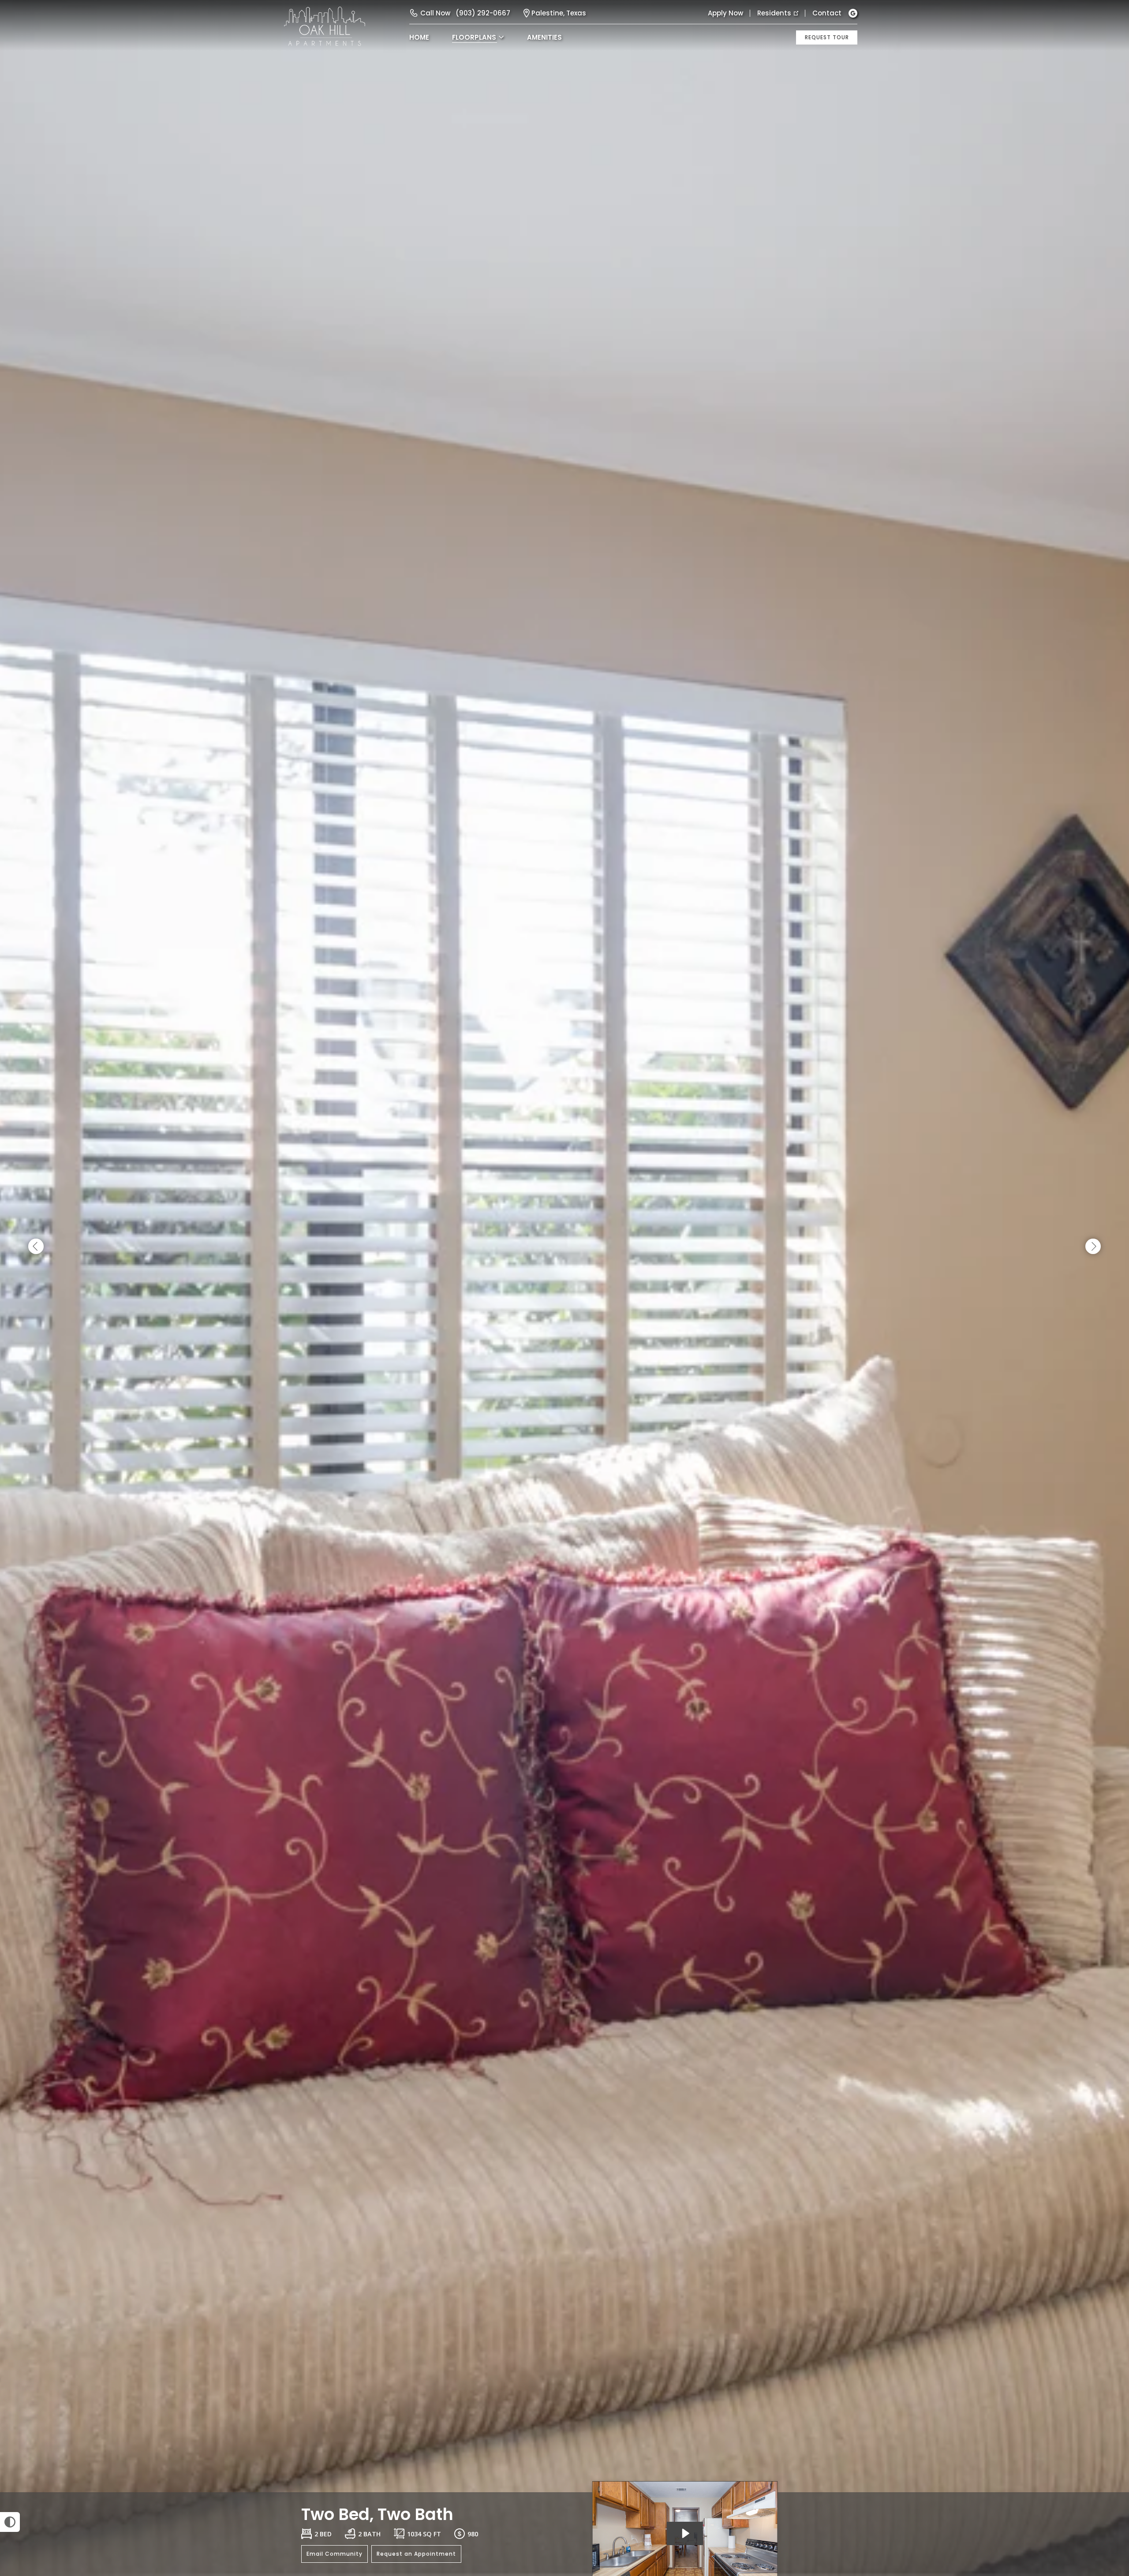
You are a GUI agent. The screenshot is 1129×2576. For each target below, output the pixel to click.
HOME (419, 37)
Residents (774, 13)
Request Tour (827, 37)
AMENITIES (544, 37)
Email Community (335, 2554)
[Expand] (1097, 2477)
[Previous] (36, 1247)
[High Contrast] (10, 2522)
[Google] (853, 13)
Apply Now (725, 13)
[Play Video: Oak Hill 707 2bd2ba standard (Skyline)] (685, 2533)
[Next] (1093, 1247)
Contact (827, 13)
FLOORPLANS (474, 37)
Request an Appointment (416, 2554)
